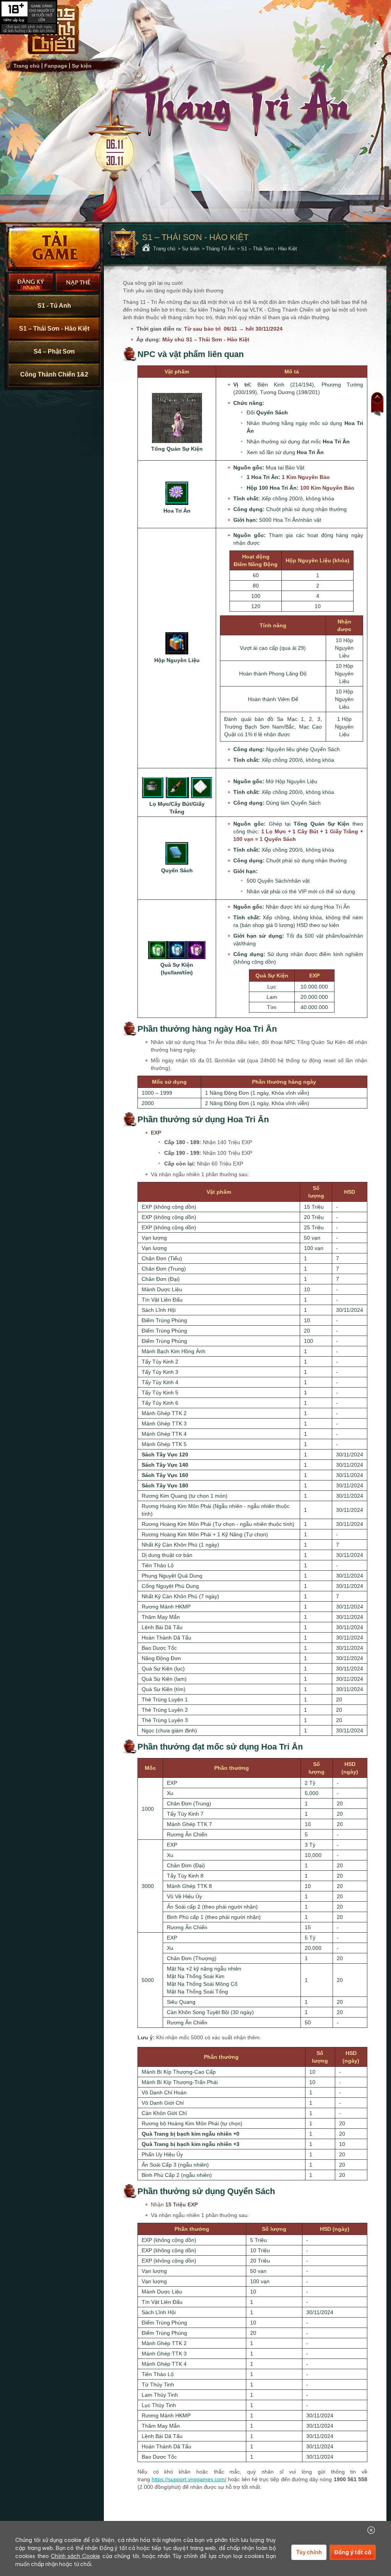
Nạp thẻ (78, 283)
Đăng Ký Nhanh (31, 283)
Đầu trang (377, 404)
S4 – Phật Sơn (54, 351)
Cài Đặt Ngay (54, 248)
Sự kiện (82, 66)
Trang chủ (27, 66)
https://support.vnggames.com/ (189, 2479)
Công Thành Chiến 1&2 (54, 374)
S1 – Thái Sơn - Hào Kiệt (54, 329)
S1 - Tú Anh (54, 306)
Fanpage (56, 66)
